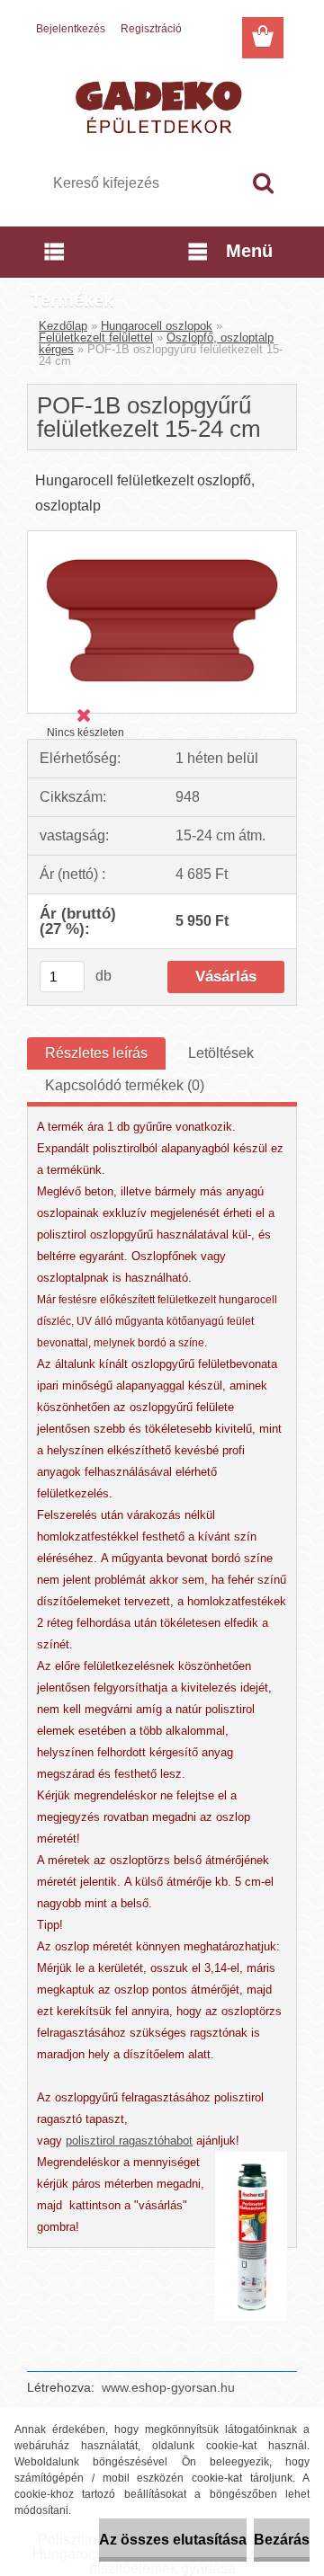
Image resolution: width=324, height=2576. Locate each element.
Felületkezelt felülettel (96, 338)
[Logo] (162, 105)
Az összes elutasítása (173, 2540)
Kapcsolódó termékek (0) (125, 1085)
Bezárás (282, 2540)
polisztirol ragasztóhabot (129, 2141)
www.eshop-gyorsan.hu (168, 2387)
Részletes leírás (96, 1053)
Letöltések (221, 1053)
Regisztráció (151, 29)
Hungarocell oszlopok (157, 326)
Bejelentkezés (71, 29)
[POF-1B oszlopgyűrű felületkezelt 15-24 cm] (162, 538)
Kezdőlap (63, 326)
